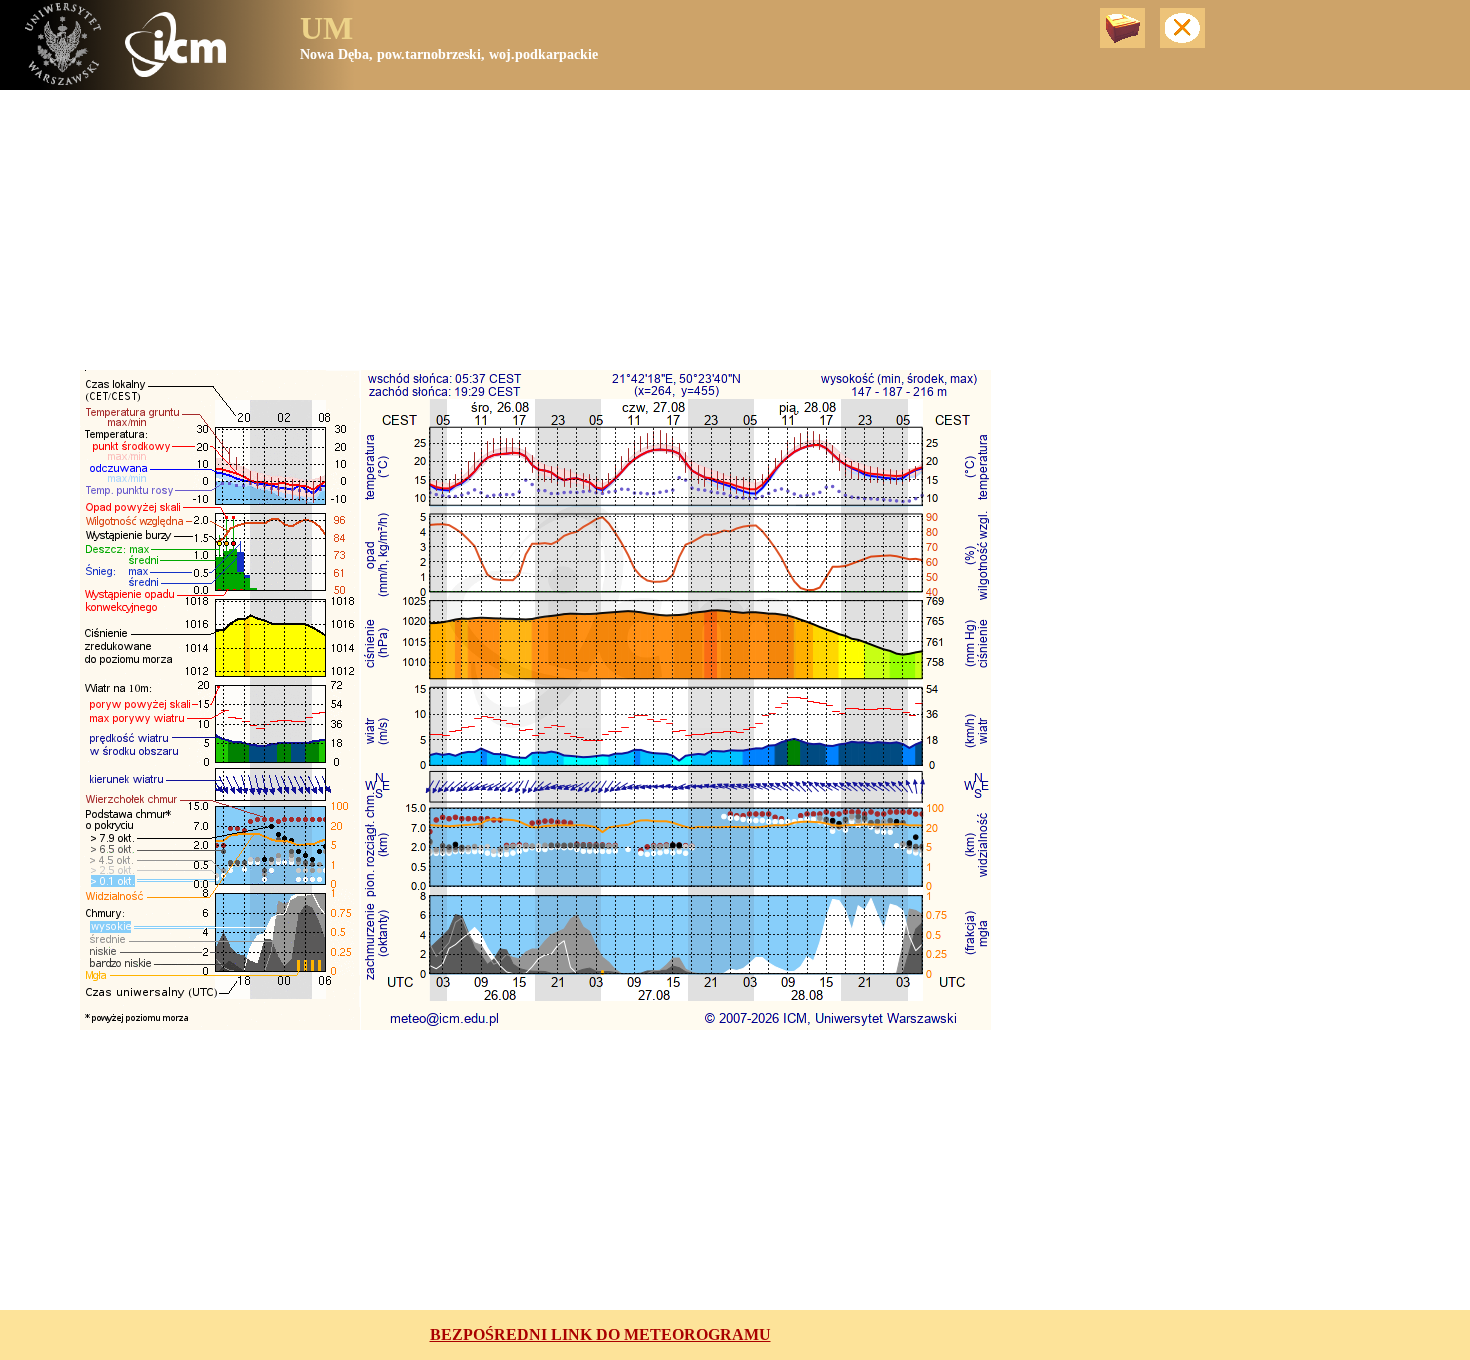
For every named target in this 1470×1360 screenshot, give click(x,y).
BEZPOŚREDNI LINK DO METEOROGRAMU (600, 1334)
